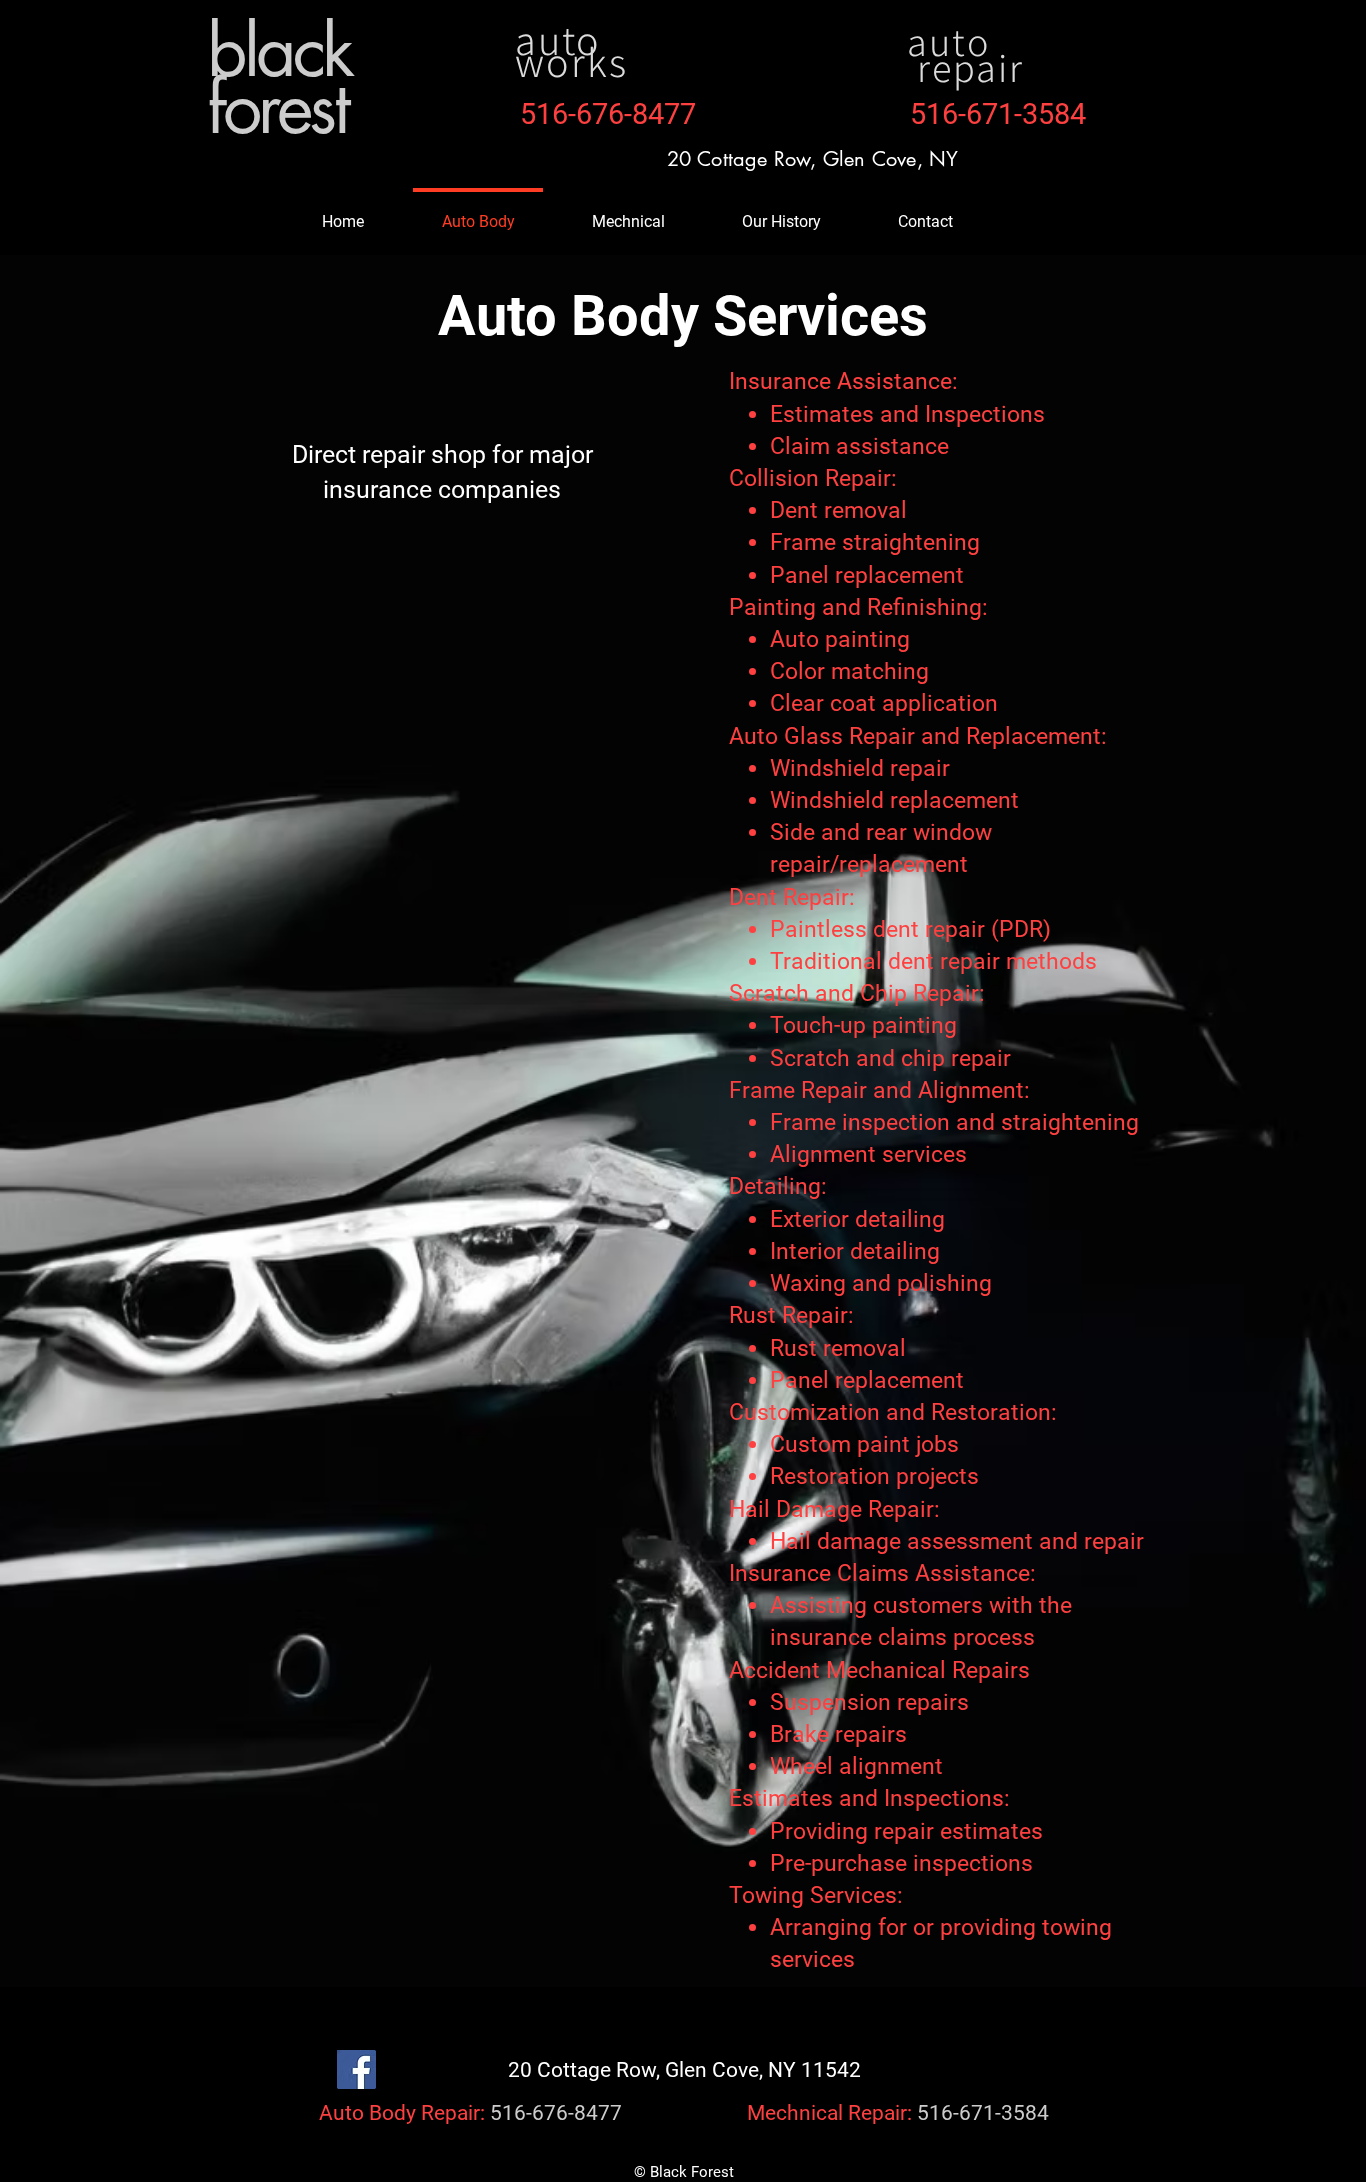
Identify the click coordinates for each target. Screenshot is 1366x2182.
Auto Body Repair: (402, 2113)
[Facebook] (356, 2069)
